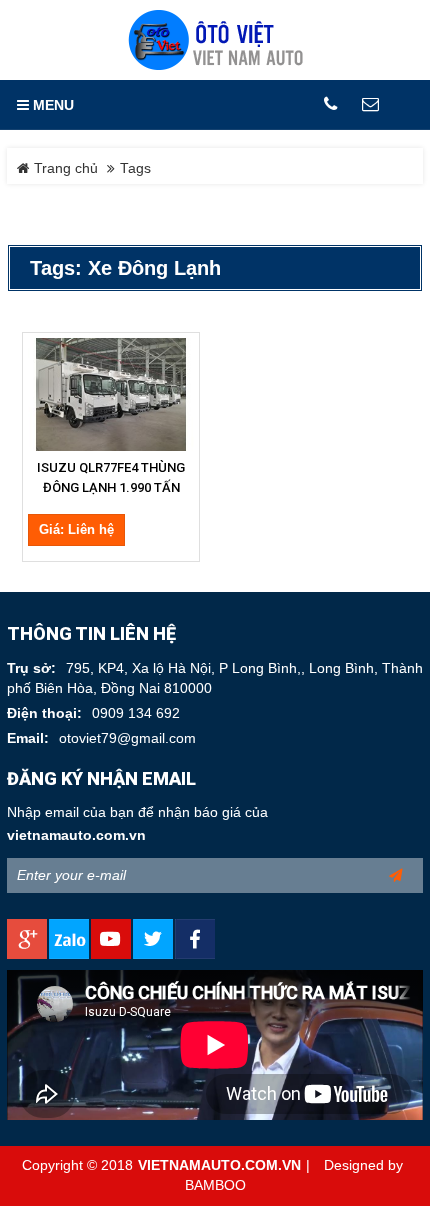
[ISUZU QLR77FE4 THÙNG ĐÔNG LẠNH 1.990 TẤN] (111, 394)
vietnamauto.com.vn (76, 835)
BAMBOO (215, 1185)
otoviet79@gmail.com (127, 738)
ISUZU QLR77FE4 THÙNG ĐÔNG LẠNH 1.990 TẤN (111, 477)
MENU (51, 105)
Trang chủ (64, 168)
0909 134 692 (136, 713)
